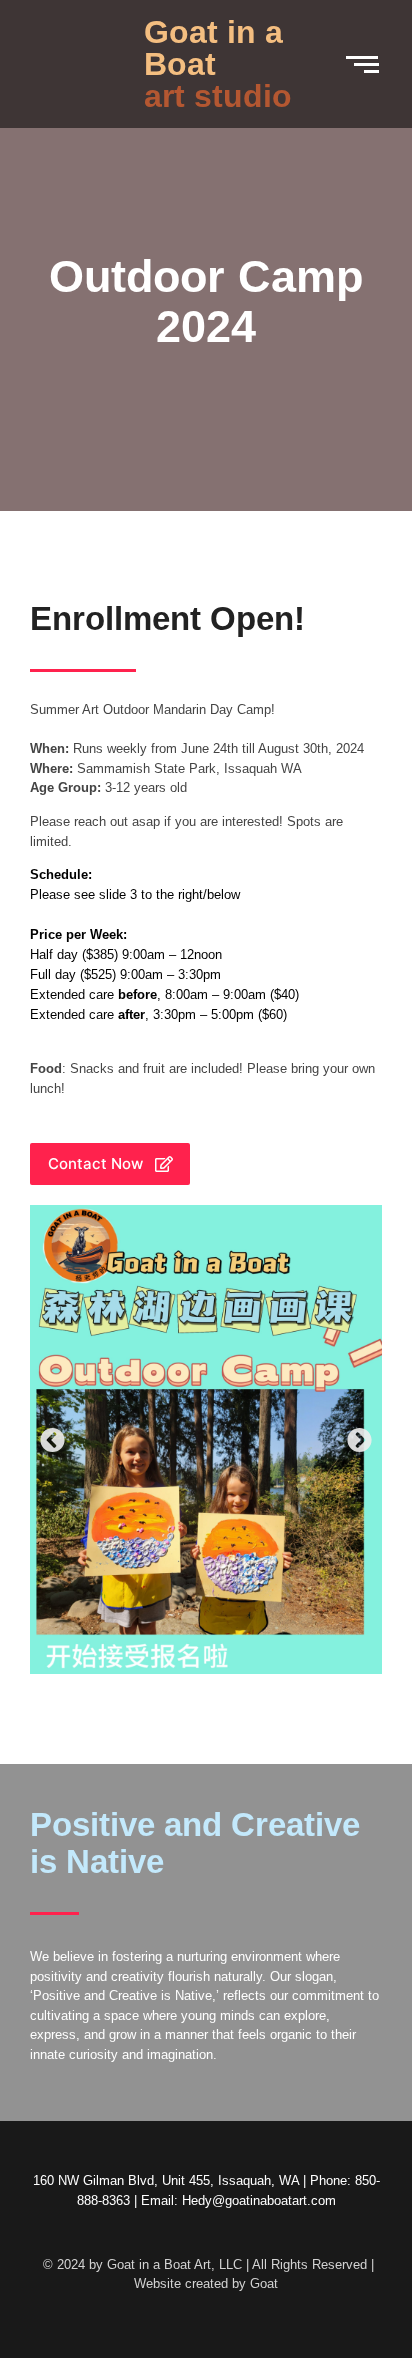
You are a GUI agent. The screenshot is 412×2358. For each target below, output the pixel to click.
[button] (52, 1439)
